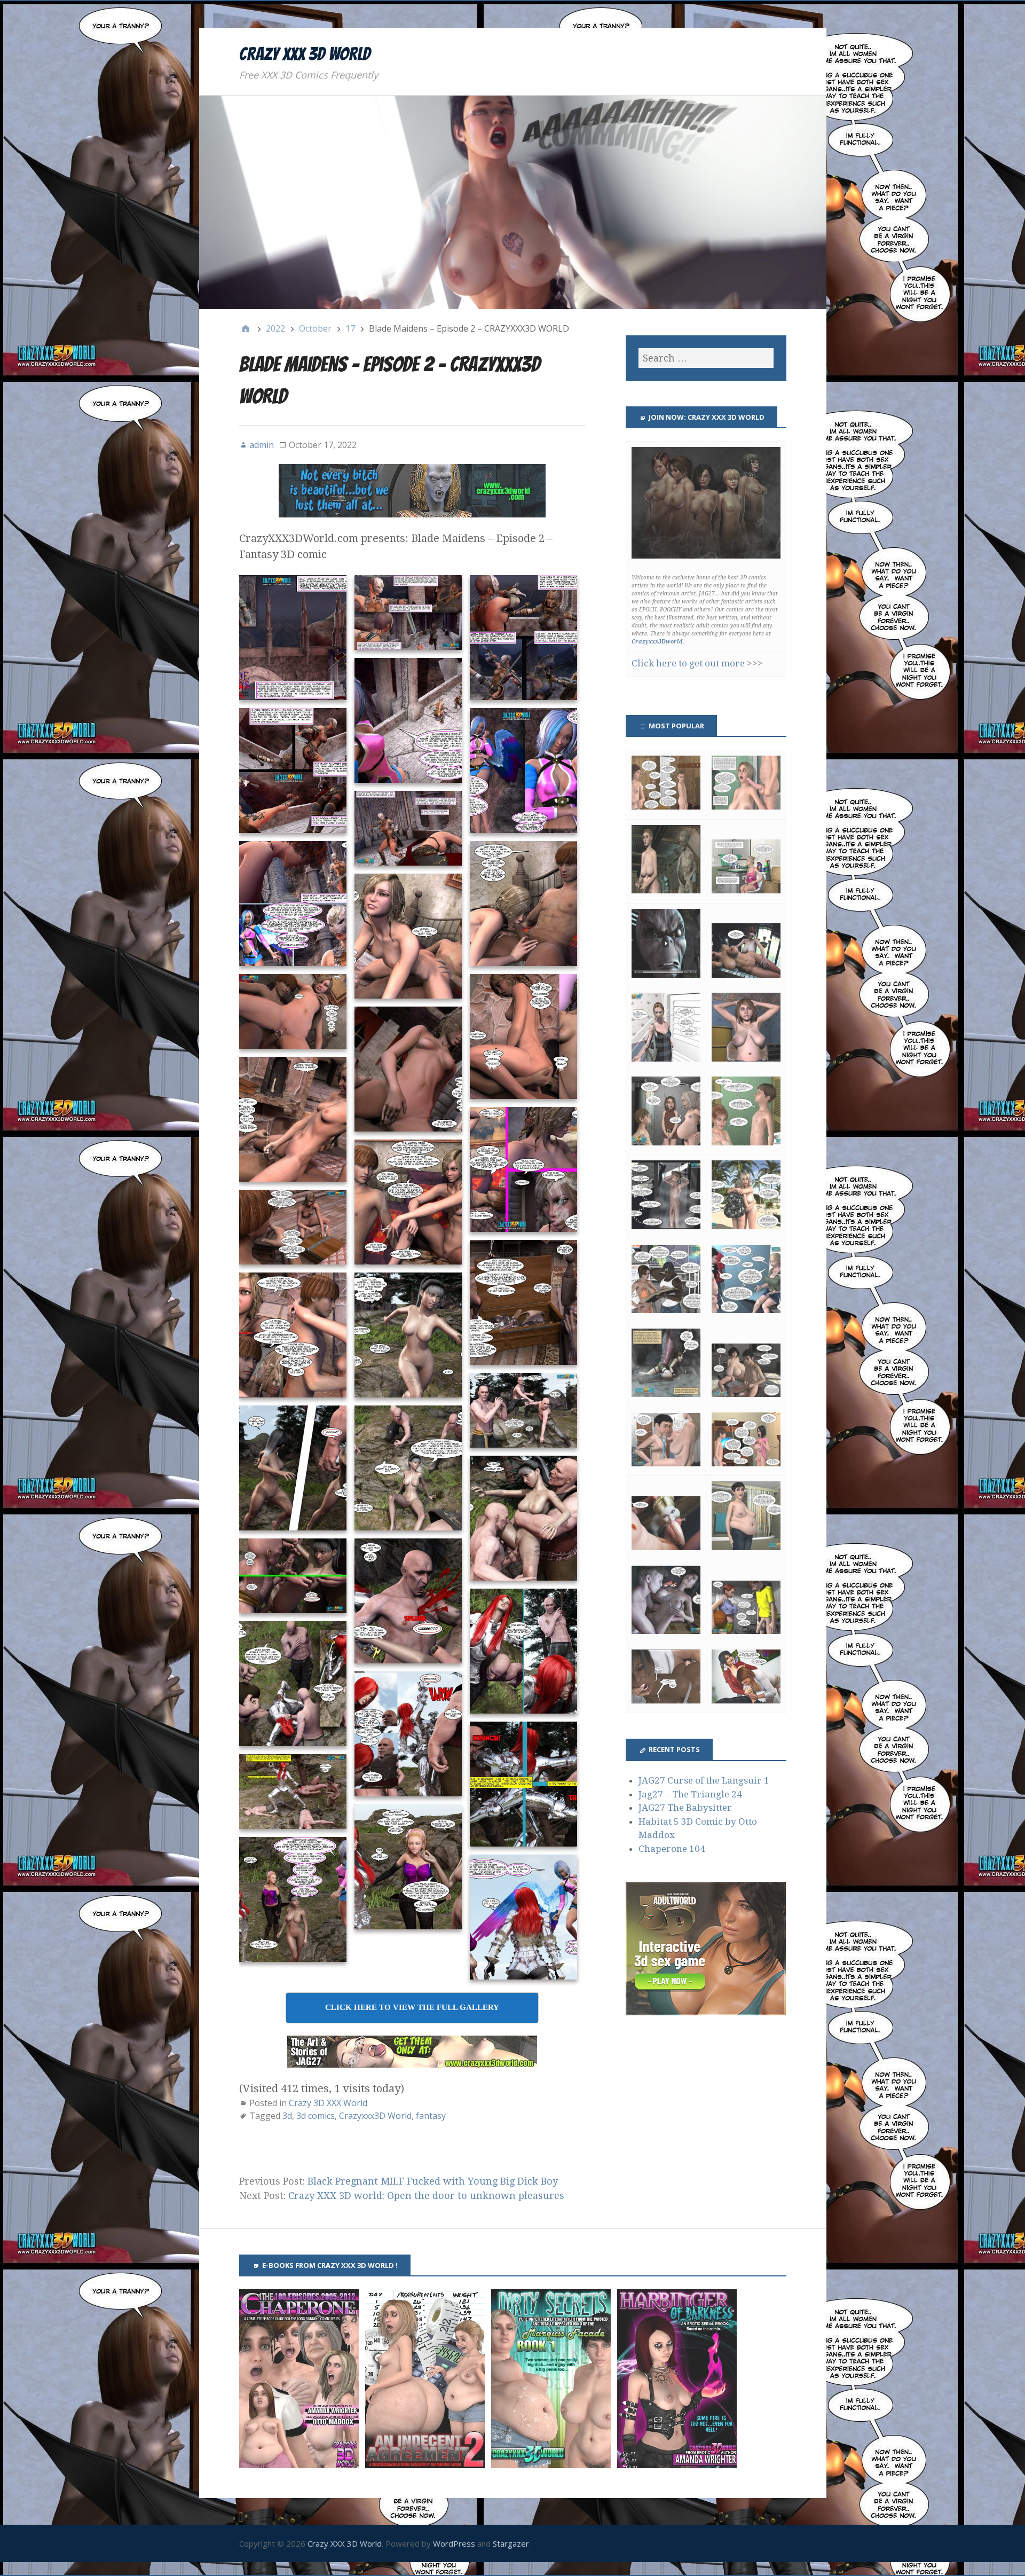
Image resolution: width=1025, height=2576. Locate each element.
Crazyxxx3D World (375, 2116)
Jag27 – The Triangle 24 (690, 1794)
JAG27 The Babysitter (685, 1808)
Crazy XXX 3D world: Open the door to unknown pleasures (426, 2196)
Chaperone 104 (672, 1849)
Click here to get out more (688, 663)
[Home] (246, 328)
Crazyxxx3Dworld (657, 642)
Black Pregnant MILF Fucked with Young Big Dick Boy (433, 2181)
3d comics (316, 2116)
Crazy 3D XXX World (328, 2103)
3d (287, 2116)
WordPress (454, 2543)
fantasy (431, 2116)
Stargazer (511, 2543)
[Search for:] (706, 358)
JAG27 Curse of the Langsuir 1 (704, 1780)
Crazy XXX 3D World (305, 54)
